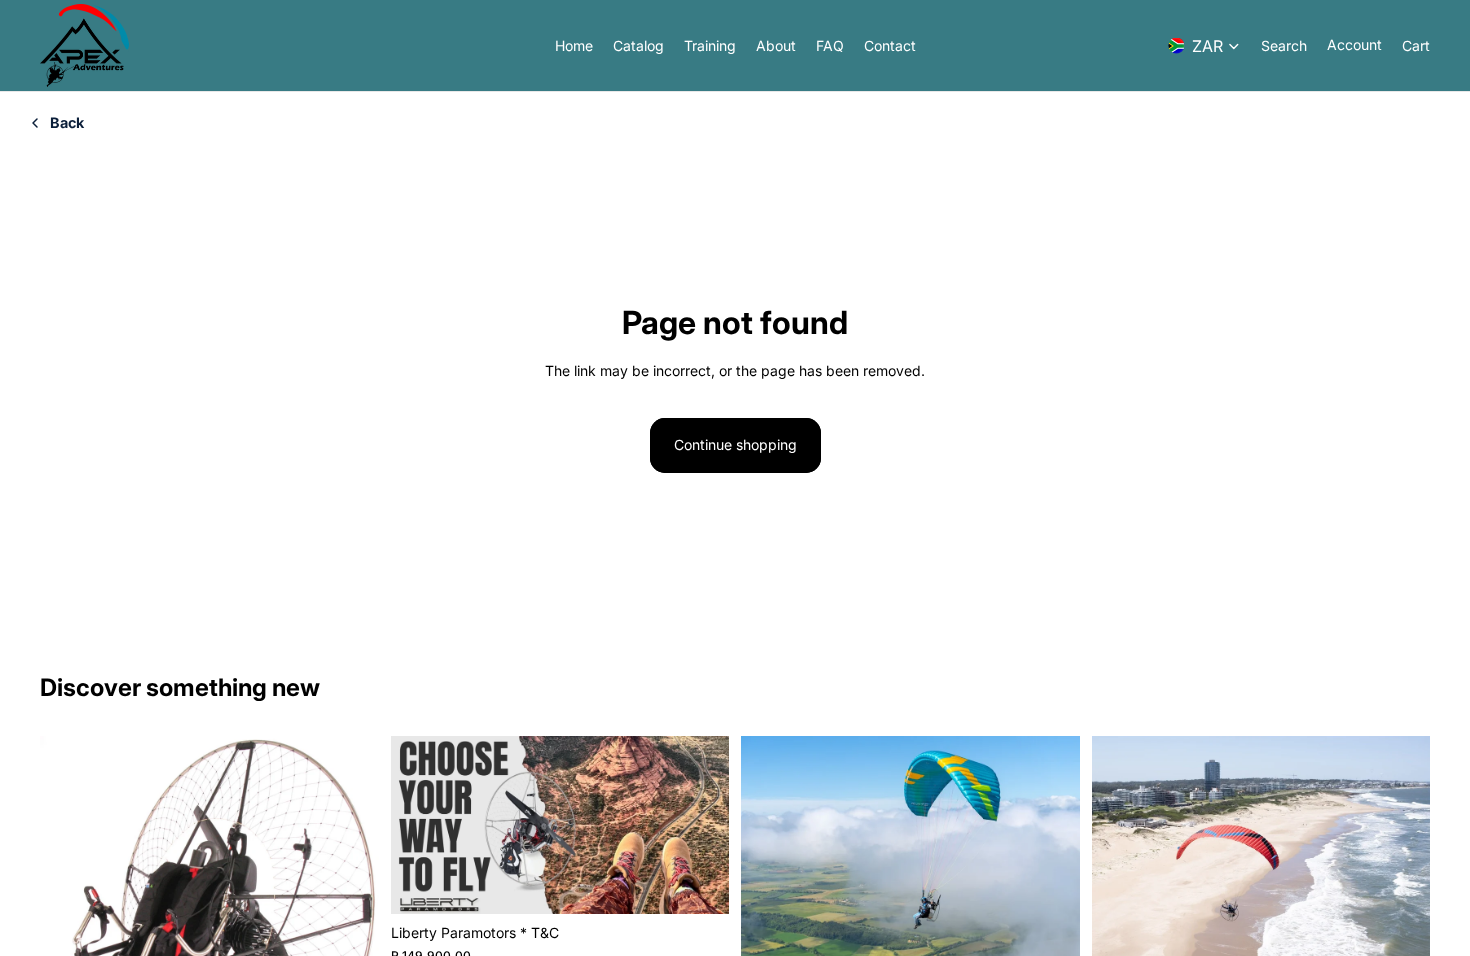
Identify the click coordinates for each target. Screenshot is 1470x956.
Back (67, 122)
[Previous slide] (70, 922)
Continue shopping (735, 444)
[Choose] (698, 884)
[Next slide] (349, 922)
